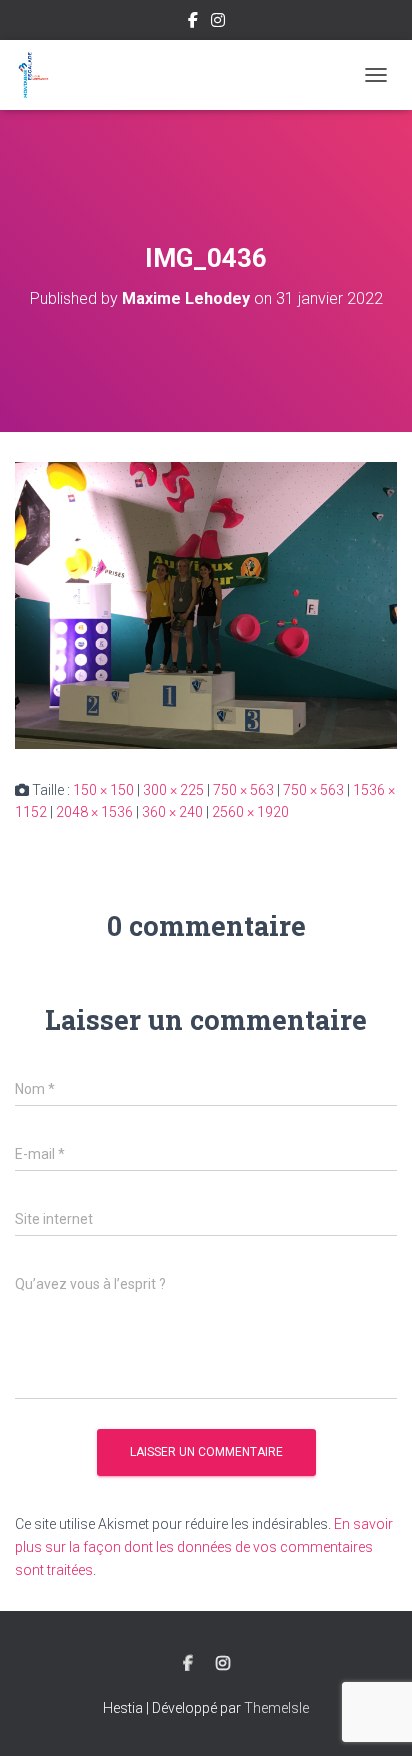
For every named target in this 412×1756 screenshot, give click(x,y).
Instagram (218, 23)
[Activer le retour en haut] (372, 1716)
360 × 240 (172, 812)
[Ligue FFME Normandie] (40, 75)
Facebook (193, 23)
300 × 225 (173, 790)
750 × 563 (243, 790)
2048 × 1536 (94, 812)
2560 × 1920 (250, 812)
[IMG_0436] (206, 604)
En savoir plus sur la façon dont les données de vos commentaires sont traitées (204, 1546)
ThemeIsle (276, 1708)
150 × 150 (103, 790)
